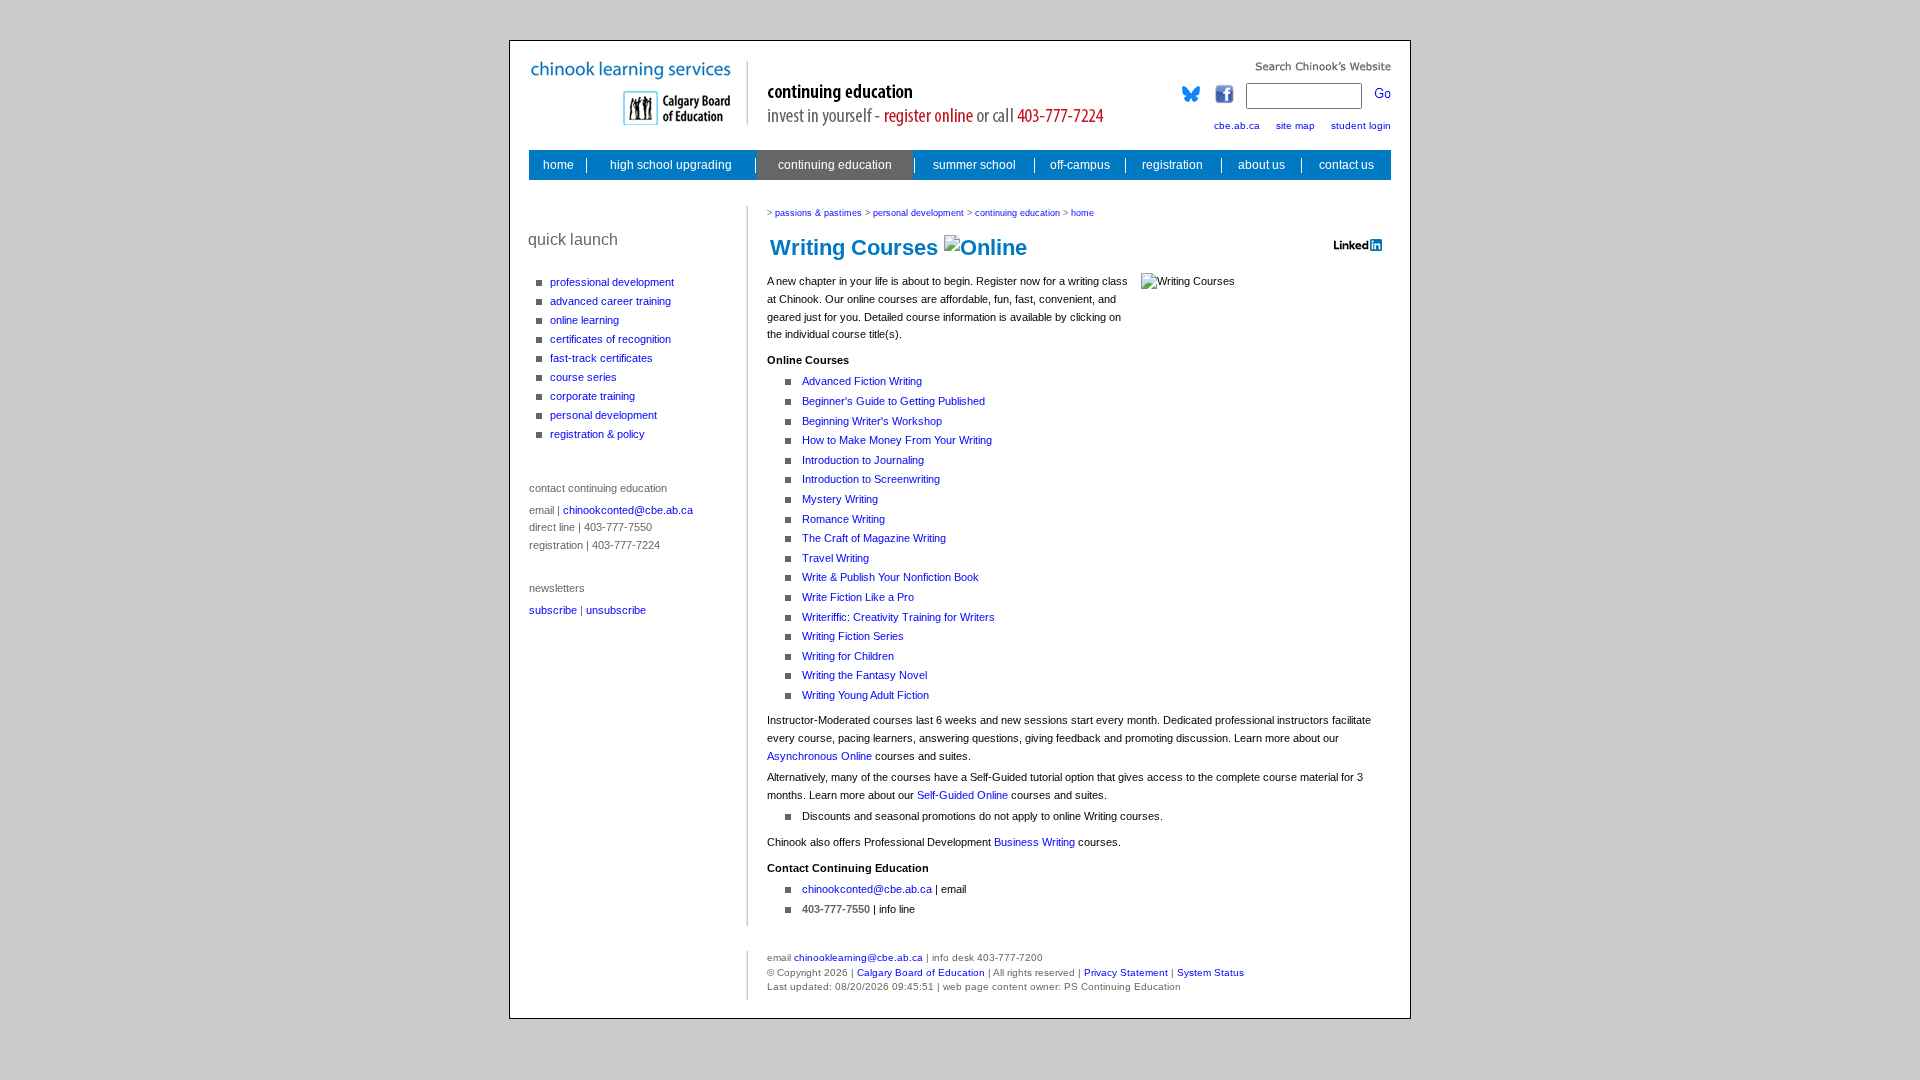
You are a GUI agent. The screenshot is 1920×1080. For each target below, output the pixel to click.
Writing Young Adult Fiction (865, 695)
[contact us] (1348, 165)
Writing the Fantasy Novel (864, 675)
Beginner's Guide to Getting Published (893, 401)
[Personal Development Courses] (605, 415)
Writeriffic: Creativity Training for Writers (898, 617)
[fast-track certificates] (605, 358)
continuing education (1017, 213)
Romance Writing (843, 519)
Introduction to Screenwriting (871, 479)
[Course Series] (605, 377)
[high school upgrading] (671, 165)
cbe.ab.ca (1237, 125)
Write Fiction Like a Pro (858, 597)
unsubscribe (616, 610)
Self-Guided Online (962, 795)
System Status (1210, 972)
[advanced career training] (605, 301)
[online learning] (605, 320)
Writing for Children (848, 656)
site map (1295, 125)
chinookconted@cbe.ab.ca (628, 510)
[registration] (1172, 165)
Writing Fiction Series (853, 636)
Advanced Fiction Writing (862, 381)
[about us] (1261, 165)
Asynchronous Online (819, 756)
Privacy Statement (1126, 972)
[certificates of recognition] (605, 339)
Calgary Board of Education (921, 972)
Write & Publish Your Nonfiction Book (890, 577)
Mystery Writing (840, 499)
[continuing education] (835, 165)
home (1082, 213)
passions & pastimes (818, 213)
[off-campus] (1080, 165)
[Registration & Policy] (605, 434)
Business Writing (1034, 842)
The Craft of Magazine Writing (874, 538)
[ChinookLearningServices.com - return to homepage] (557, 165)
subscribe (553, 610)
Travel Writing (835, 558)
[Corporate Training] (605, 396)
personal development (918, 213)
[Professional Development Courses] (605, 282)
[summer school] (974, 165)
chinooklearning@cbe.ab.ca (858, 957)
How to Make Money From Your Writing (897, 440)
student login (1361, 125)
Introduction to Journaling (863, 460)
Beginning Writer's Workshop (872, 421)
